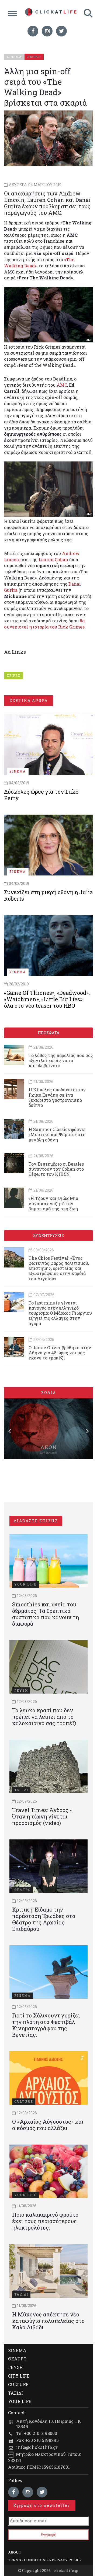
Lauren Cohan (53, 559)
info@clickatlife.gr (37, 2447)
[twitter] (61, 31)
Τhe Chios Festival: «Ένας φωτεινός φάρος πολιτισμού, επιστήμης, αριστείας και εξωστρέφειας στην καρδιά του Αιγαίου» (59, 1268)
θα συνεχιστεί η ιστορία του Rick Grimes (44, 624)
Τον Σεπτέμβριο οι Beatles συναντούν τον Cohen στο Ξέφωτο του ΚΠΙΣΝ (56, 1169)
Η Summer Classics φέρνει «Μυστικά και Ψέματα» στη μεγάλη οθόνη (57, 1134)
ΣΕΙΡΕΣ (13, 675)
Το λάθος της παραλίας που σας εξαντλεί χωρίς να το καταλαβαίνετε (61, 1060)
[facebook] (33, 31)
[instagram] (47, 31)
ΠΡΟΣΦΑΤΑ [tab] (48, 1033)
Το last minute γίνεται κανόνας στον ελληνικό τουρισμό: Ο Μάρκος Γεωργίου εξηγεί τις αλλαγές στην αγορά (60, 1313)
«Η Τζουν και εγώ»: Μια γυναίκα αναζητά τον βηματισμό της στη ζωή (53, 1203)
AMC (62, 385)
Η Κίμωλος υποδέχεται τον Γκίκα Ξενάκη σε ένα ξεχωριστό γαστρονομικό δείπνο (57, 1097)
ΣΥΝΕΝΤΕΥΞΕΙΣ (48, 1235)
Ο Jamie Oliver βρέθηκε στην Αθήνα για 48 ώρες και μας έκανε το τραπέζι (60, 1353)
